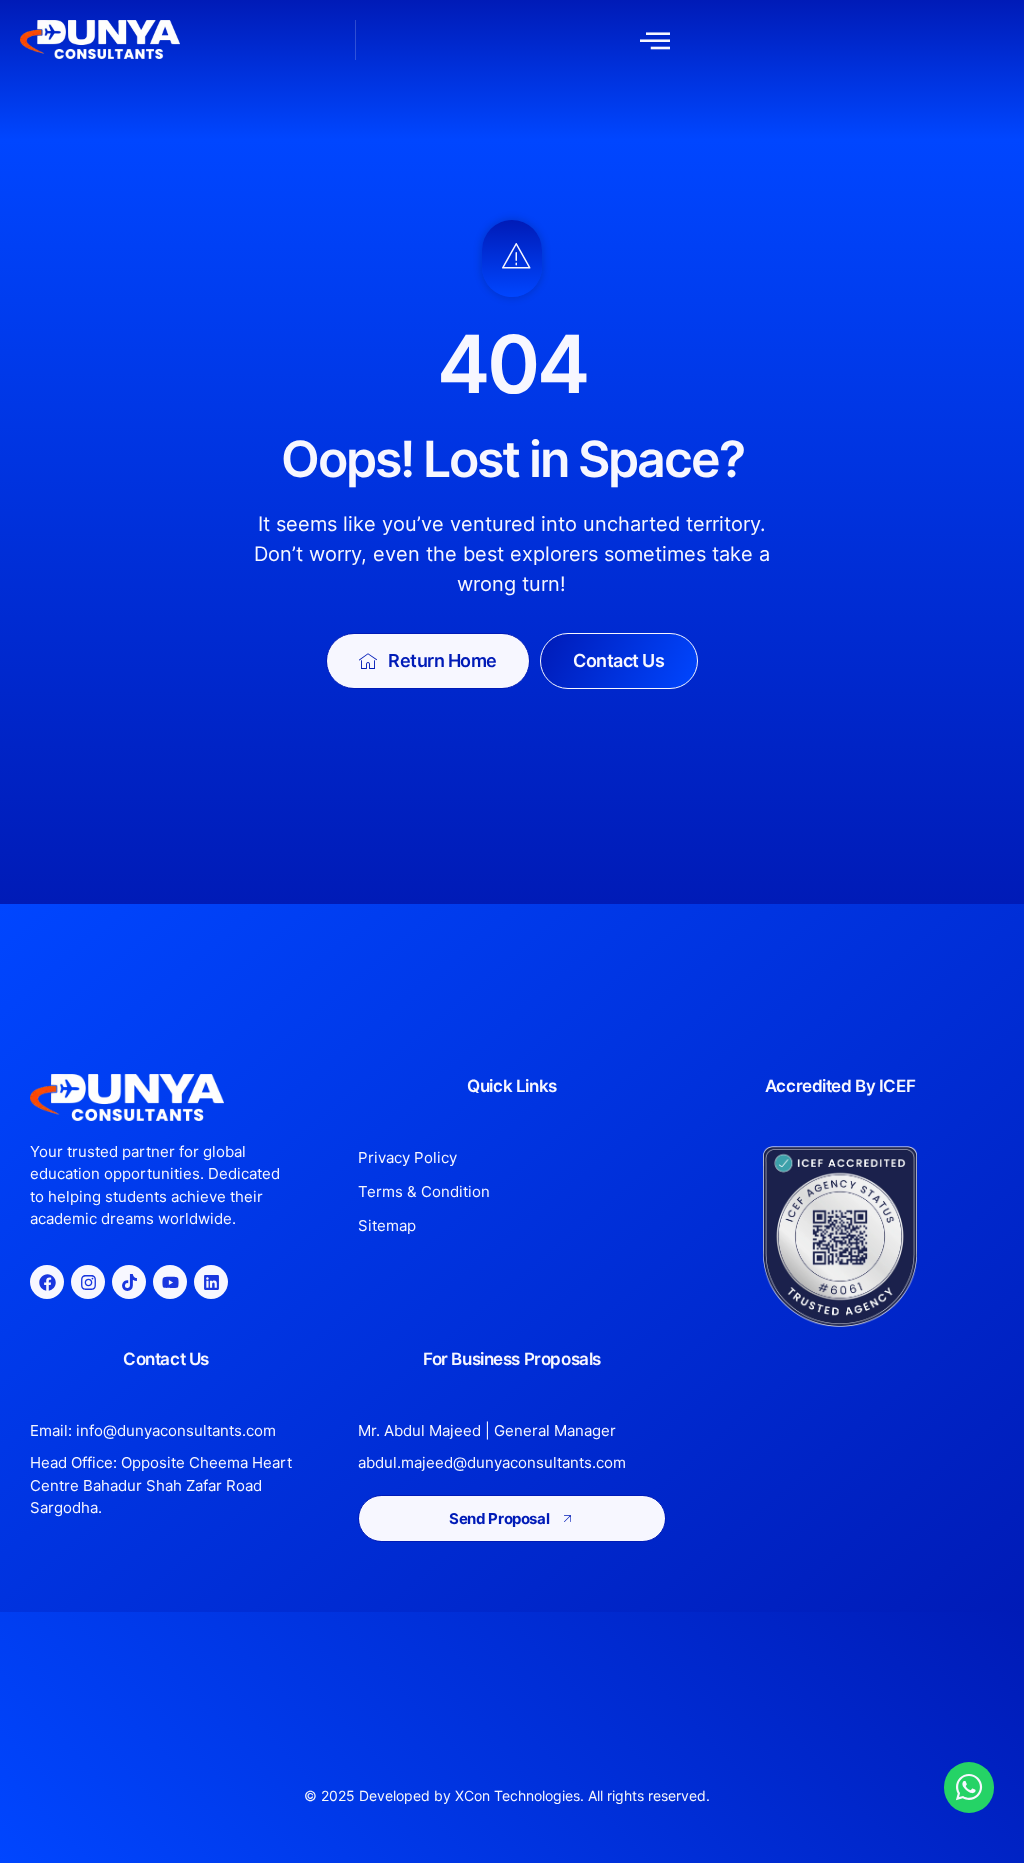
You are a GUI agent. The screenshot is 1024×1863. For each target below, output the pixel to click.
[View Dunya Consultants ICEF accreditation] (840, 1236)
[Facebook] (47, 1282)
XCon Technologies (517, 1795)
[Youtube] (170, 1282)
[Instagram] (88, 1282)
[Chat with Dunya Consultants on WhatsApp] (969, 1787)
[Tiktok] (129, 1282)
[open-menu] (655, 40)
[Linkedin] (211, 1282)
